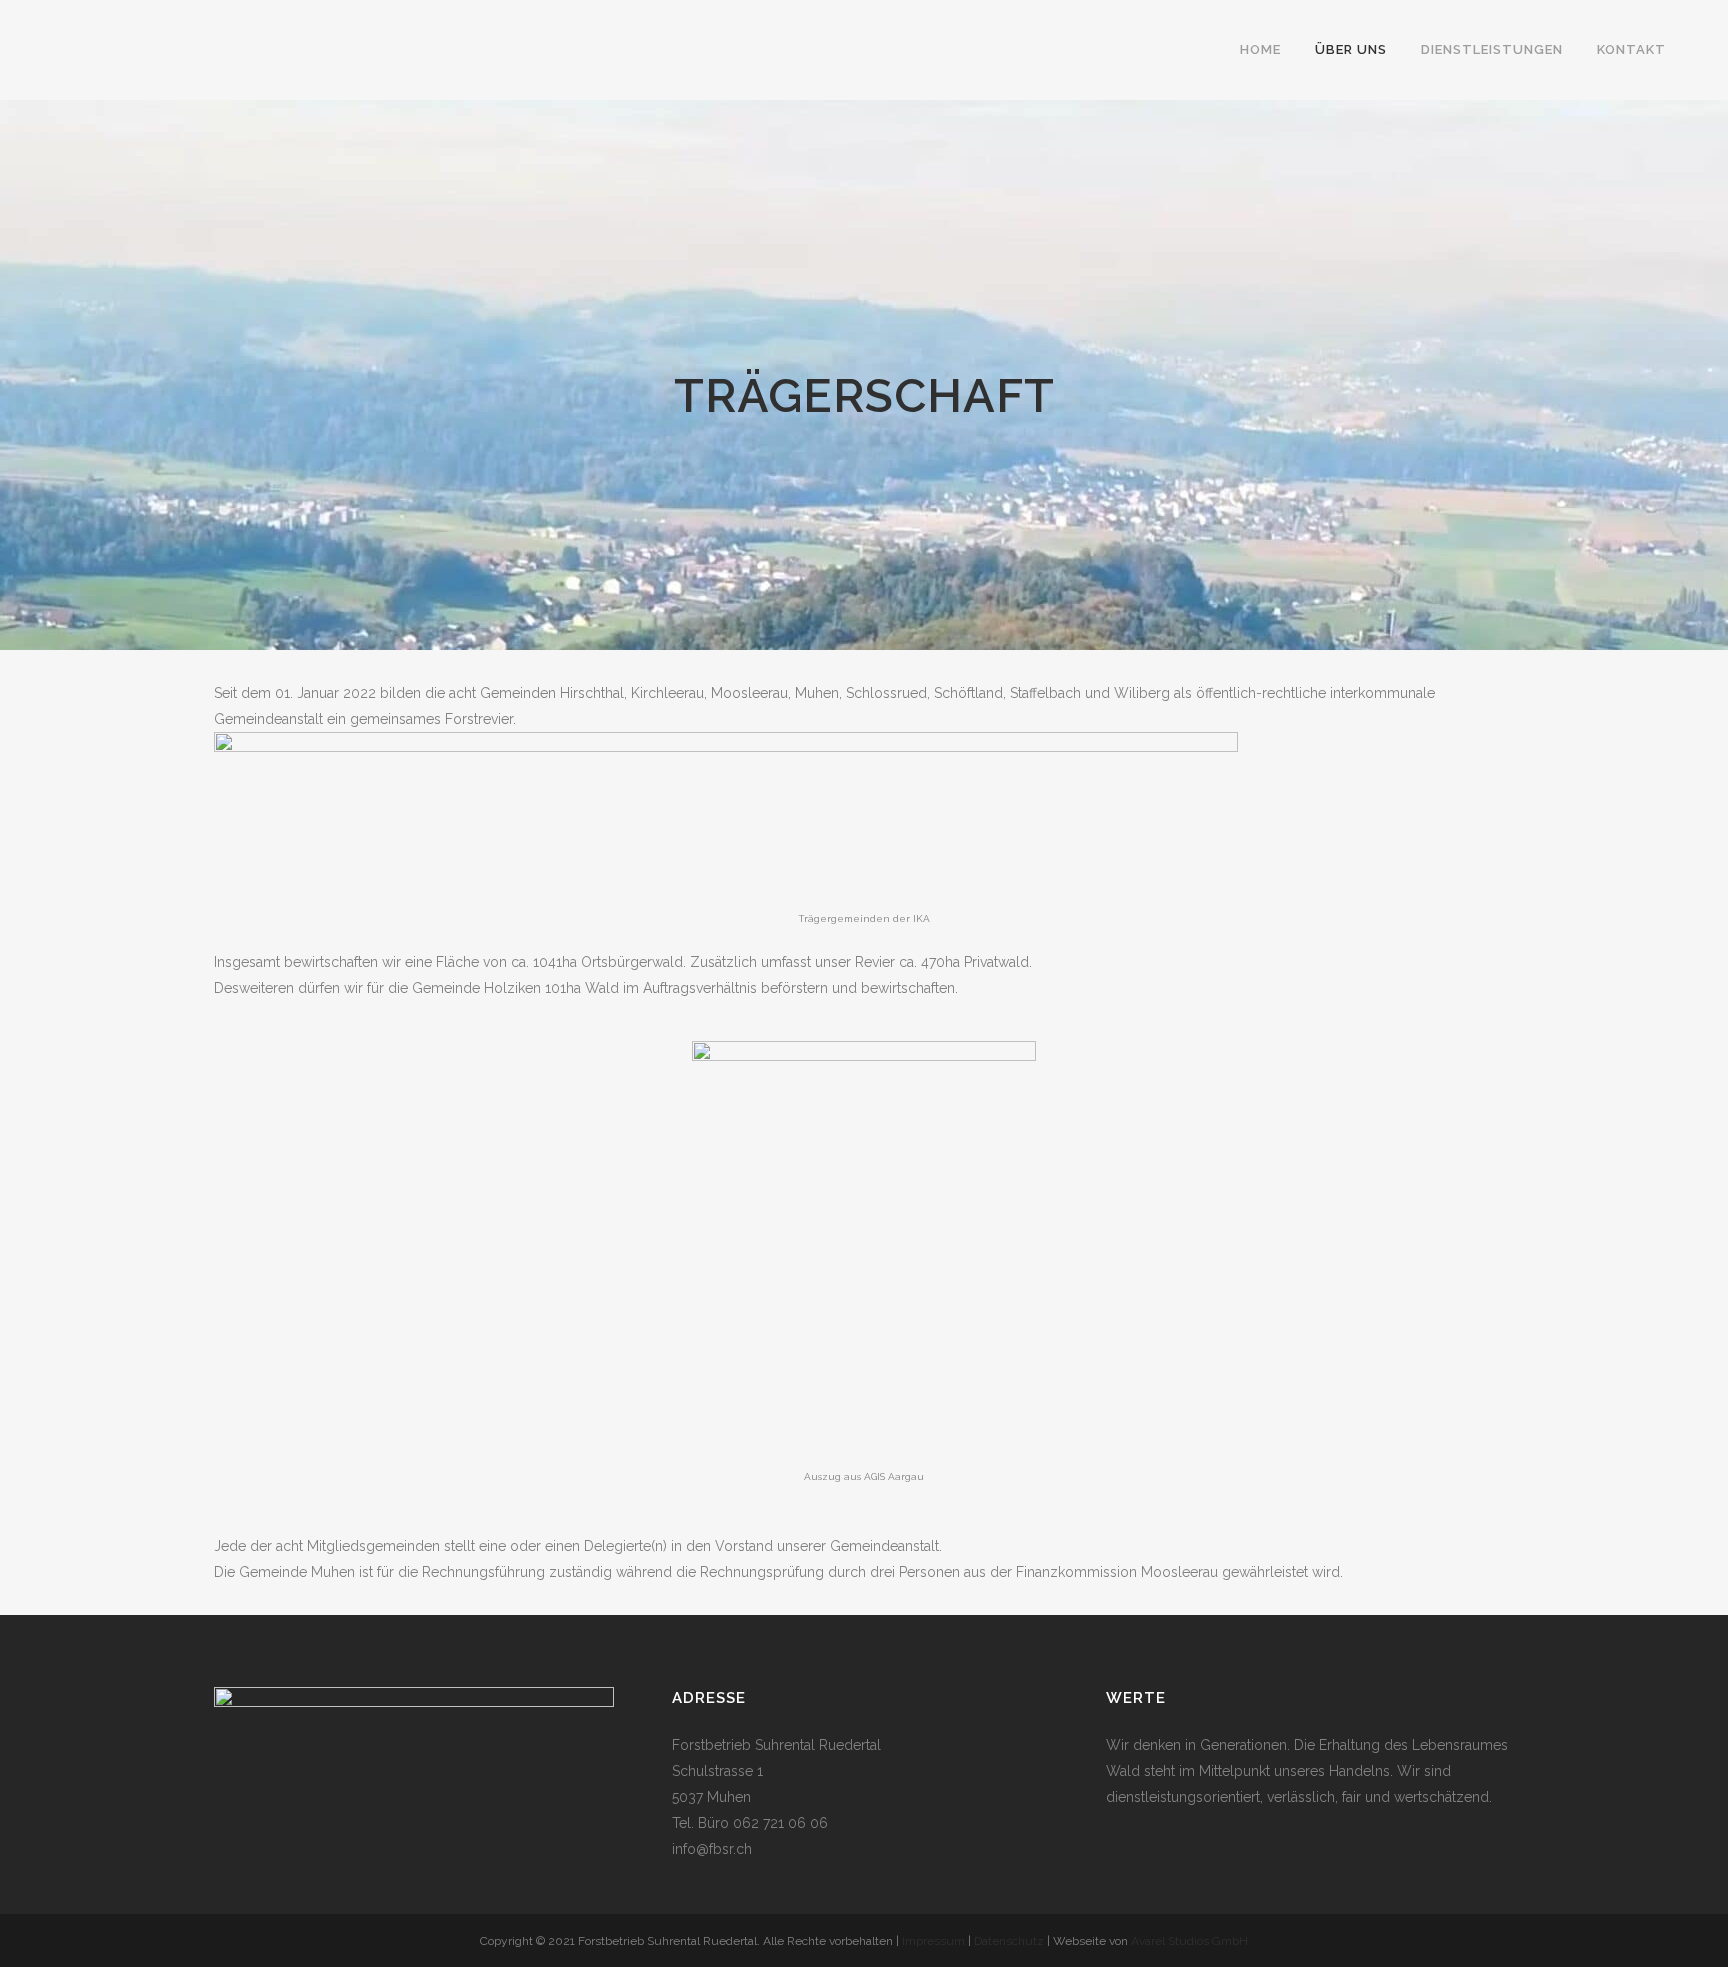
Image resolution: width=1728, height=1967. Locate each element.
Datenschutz (1010, 1941)
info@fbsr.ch (712, 1849)
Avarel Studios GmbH (1189, 1941)
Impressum (933, 1941)
